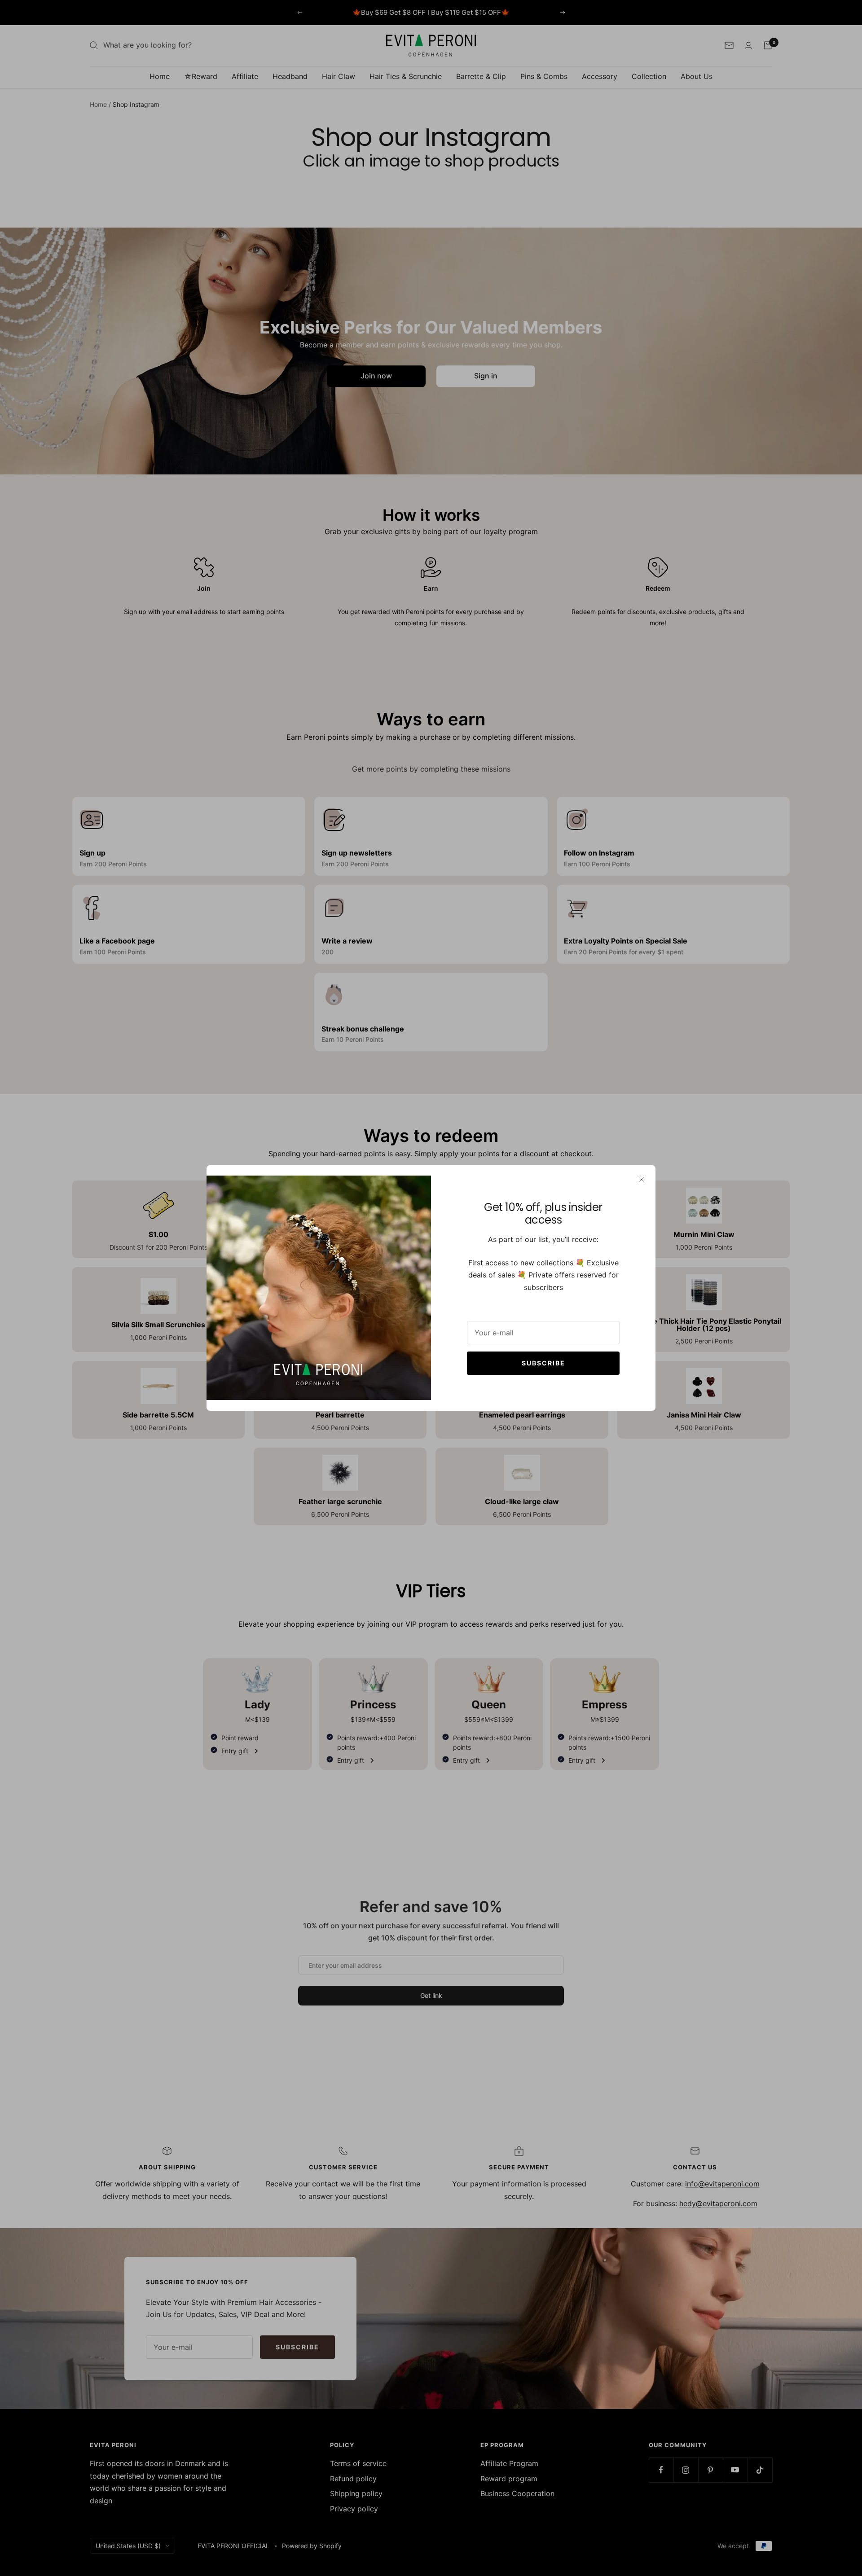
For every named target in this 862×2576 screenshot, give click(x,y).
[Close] (642, 1179)
